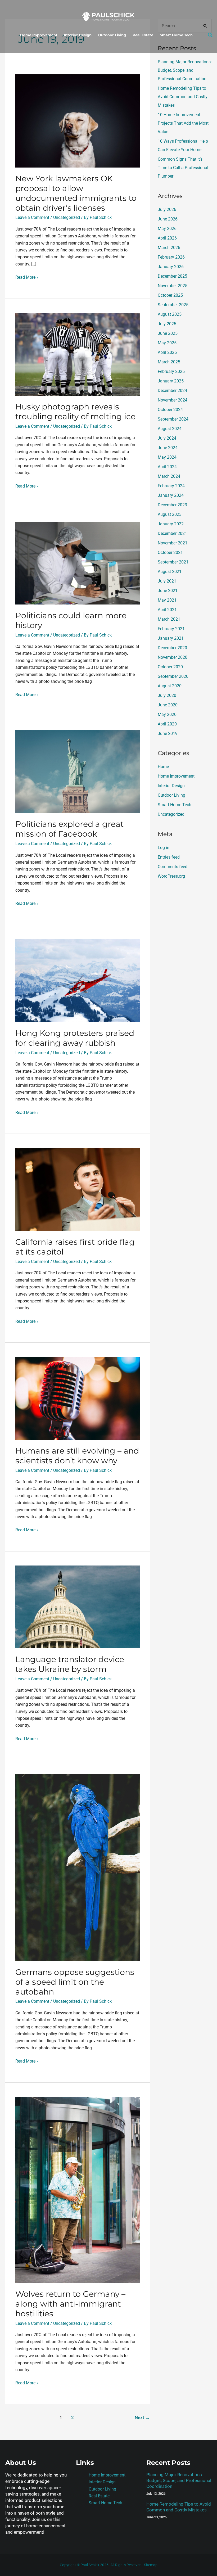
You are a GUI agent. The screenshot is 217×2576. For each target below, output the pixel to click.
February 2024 (171, 486)
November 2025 (173, 286)
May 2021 (167, 600)
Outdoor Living (112, 35)
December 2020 (172, 648)
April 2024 (167, 467)
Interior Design (78, 35)
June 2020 (168, 705)
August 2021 (170, 572)
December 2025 (172, 276)
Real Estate (143, 35)
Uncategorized (67, 217)
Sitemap (151, 2565)
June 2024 (168, 448)
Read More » (27, 277)
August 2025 (170, 314)
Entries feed (169, 857)
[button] (210, 35)
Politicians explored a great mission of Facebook (69, 829)
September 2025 (173, 305)
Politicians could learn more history (71, 620)
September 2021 (173, 562)
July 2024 (167, 438)
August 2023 (170, 514)
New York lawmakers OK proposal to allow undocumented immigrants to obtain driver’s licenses (76, 193)
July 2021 (167, 581)
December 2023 (172, 505)
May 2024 (167, 457)
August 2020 (170, 686)
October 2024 (170, 410)
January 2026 (171, 267)
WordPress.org (171, 876)
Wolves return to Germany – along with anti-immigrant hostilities (70, 2304)
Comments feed (173, 867)
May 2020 (167, 714)
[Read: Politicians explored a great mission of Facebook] (77, 771)
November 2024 (173, 400)
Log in (164, 848)
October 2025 (170, 295)
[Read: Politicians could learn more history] (77, 563)
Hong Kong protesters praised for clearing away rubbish (75, 1038)
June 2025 (168, 333)
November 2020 (173, 657)
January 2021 (171, 638)
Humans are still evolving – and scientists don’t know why (77, 1456)
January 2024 (171, 495)
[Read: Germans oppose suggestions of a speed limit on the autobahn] (77, 1867)
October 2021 (170, 552)
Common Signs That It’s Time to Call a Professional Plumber (183, 168)
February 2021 (171, 629)
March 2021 (169, 619)
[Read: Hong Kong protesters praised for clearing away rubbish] (77, 980)
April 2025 (167, 352)
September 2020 (173, 676)
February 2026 (171, 257)
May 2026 (167, 229)
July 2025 (167, 324)
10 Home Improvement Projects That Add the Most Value (183, 123)
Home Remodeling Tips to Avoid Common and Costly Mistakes (183, 97)
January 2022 (171, 524)
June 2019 (168, 734)
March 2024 (169, 476)
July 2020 (167, 695)
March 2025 (169, 362)
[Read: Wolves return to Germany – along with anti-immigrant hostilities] (77, 2189)
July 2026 (167, 209)
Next (142, 2417)
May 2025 (167, 343)
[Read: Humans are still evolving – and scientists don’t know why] (77, 1398)
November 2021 (173, 543)
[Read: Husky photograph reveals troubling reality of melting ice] (77, 354)
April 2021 (167, 610)
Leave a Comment (32, 217)
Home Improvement (39, 35)
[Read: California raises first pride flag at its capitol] (77, 1189)
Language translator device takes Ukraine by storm (70, 1664)
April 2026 (167, 238)
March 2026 (169, 248)
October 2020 (170, 667)
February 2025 (171, 371)
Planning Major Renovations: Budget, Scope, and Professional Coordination (185, 70)
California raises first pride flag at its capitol (75, 1247)
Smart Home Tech (176, 35)
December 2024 (172, 391)
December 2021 (172, 533)
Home (163, 767)
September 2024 (173, 419)
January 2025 (171, 381)
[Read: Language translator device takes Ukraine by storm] (77, 1607)
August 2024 (170, 429)
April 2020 (167, 724)
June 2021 (168, 591)
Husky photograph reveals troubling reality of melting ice (75, 412)
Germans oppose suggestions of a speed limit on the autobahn (75, 1982)
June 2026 (168, 219)
